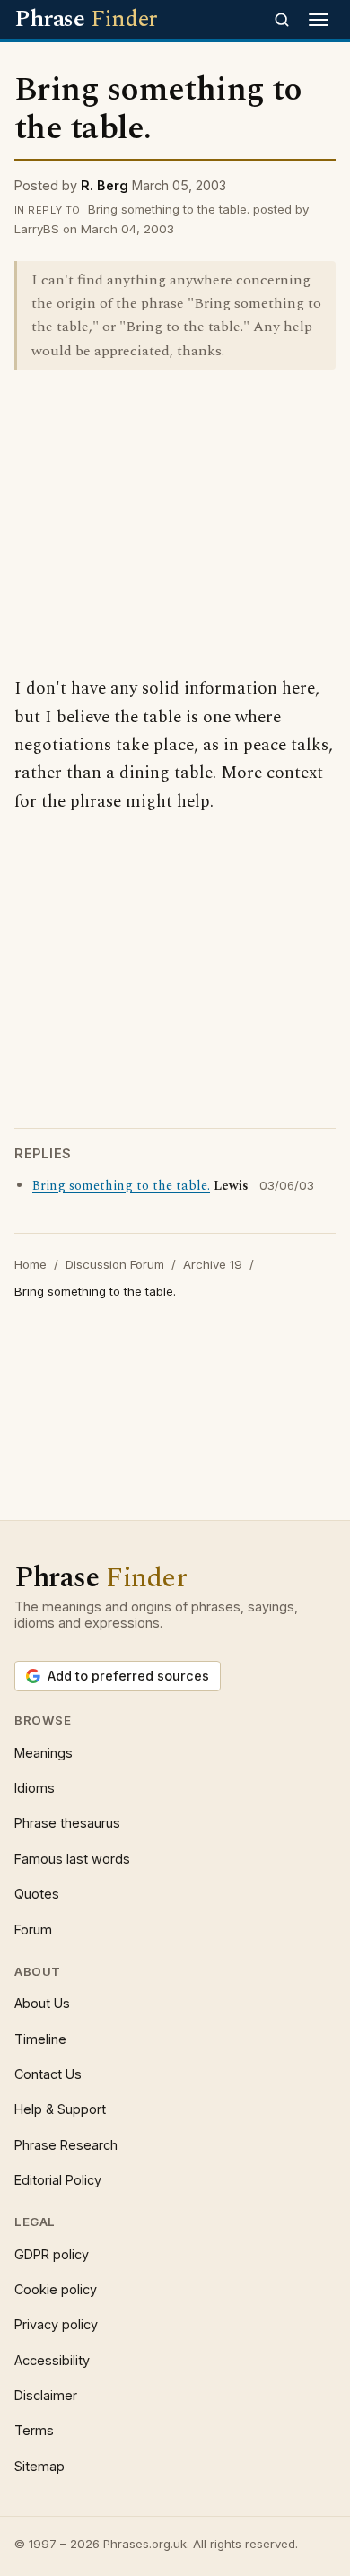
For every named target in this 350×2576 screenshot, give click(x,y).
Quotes (37, 1894)
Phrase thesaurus (67, 1823)
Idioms (35, 1788)
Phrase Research (66, 2145)
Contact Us (48, 2074)
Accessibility (52, 2360)
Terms (34, 2430)
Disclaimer (46, 2395)
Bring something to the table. (121, 1186)
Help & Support (60, 2109)
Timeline (40, 2039)
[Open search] (282, 20)
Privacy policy (56, 2324)
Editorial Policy (58, 2180)
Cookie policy (56, 2289)
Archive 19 (213, 1264)
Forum (33, 1930)
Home (31, 1264)
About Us (42, 2003)
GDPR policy (52, 2254)
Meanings (44, 1753)
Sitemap (39, 2466)
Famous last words (72, 1859)
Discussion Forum (115, 1264)
